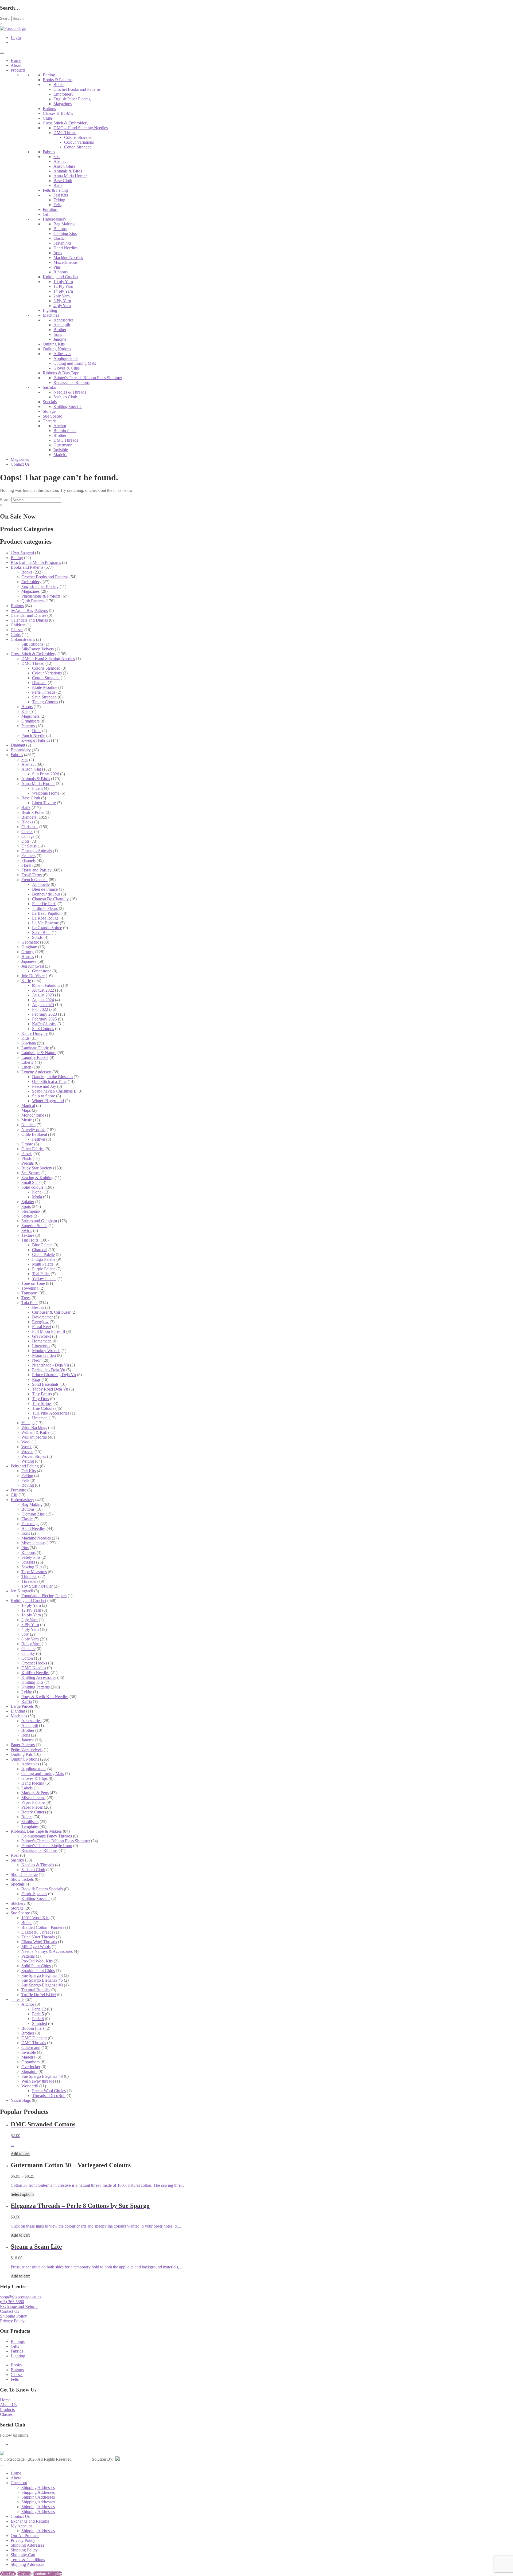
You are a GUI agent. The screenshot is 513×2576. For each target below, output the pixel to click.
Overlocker (31, 2067)
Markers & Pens (35, 1793)
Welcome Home (46, 793)
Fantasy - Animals (37, 851)
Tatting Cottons (45, 702)
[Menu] (2, 53)
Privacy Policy (12, 2321)
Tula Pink (30, 1303)
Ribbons (61, 272)
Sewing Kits (32, 1567)
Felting (59, 200)
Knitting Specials (68, 407)
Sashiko (49, 387)
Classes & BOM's (58, 113)
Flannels (28, 860)
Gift (46, 214)
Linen (26, 1067)
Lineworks (41, 1346)
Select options (22, 2194)
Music (27, 1120)
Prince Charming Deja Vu (54, 1375)
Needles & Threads (70, 392)
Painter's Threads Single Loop (47, 1846)
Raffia (27, 1701)
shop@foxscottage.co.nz (21, 2297)
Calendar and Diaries (28, 615)
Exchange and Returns (19, 2306)
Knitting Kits (32, 1682)
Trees (26, 1298)
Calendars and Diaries (29, 620)
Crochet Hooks (34, 1663)
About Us (8, 2405)
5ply (25, 1634)
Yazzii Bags (21, 2100)
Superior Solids (34, 1226)
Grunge (28, 952)
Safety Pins (31, 1557)
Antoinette (41, 884)
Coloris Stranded (78, 137)
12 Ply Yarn (63, 286)
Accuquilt (62, 325)
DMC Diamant (34, 2038)
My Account (21, 2526)
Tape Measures (34, 1572)
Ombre (27, 1144)
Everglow (40, 1322)
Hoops (27, 707)
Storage (49, 411)
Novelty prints (33, 1130)
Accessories (63, 320)
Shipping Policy (13, 2316)
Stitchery (18, 1903)
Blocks (27, 822)
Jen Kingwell (33, 966)
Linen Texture (44, 803)
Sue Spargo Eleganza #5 (42, 1980)
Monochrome (33, 1115)
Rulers (27, 1817)
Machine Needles (68, 258)
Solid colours (32, 1187)
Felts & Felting (55, 190)
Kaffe (26, 981)
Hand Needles (65, 248)
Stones (27, 1216)
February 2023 (44, 1014)
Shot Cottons (43, 1029)
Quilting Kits (54, 344)
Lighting (50, 310)
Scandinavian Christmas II (54, 1091)
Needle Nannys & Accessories (47, 1951)
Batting (49, 75)
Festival (39, 1139)
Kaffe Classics (44, 1024)
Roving (28, 1485)
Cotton (27, 1658)
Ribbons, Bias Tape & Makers (36, 1831)
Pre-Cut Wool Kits (37, 1961)
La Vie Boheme (45, 923)
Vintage (28, 1423)
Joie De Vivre (33, 976)
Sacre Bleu (41, 932)
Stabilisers (30, 1822)
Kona (37, 1192)
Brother (60, 330)
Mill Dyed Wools (36, 1947)
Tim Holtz (30, 1240)
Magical (28, 1106)
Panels (27, 1154)
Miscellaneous (65, 262)
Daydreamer (42, 1317)
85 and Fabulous (46, 985)
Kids (25, 1038)
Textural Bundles (36, 1990)
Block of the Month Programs (36, 562)
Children (18, 625)
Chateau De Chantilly (50, 899)
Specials (50, 402)
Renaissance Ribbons (71, 382)
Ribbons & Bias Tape (61, 373)
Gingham (29, 947)
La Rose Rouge (45, 918)
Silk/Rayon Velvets (38, 649)
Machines (51, 315)
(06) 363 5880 (12, 2302)
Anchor (60, 426)
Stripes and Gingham (39, 1221)
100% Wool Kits (35, 1918)
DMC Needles (34, 1668)
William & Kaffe (35, 1432)
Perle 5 (38, 2014)
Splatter (28, 1202)
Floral (26, 865)
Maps (26, 1110)
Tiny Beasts (42, 1394)
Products (18, 70)
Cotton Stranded (78, 147)
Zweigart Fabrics (36, 740)
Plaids (26, 1158)
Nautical (28, 1125)
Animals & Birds (68, 171)
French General (34, 880)
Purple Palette (44, 1269)
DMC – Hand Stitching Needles (81, 128)
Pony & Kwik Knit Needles (45, 1697)
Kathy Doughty (35, 1033)
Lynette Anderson (36, 1072)
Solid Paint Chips (36, 1966)
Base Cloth (63, 181)
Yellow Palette (44, 1279)
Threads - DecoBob (49, 2096)
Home (16, 60)
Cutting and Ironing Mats (75, 363)
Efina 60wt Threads (38, 1937)
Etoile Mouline (45, 687)
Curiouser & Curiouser (51, 1312)
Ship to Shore (44, 1096)
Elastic (59, 238)
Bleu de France (45, 889)
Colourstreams (23, 639)
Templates (30, 1826)
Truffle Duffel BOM (39, 1995)
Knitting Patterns (36, 1687)
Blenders (29, 817)
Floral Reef (42, 1327)
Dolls (37, 731)
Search (6, 18)
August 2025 (43, 1005)
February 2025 (44, 1019)
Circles (27, 832)
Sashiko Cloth (65, 397)
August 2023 (43, 995)
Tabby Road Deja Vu (50, 1389)
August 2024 (43, 1000)
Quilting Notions (57, 349)
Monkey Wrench (46, 1351)
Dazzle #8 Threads (37, 1932)
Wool (26, 1442)
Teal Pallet (41, 1274)
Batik (58, 185)
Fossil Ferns (32, 875)
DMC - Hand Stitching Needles (48, 659)
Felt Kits (61, 195)
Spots (26, 1206)
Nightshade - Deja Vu (50, 1365)
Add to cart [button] (20, 2154)
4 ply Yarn (62, 306)
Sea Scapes (31, 1173)
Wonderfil (30, 2086)
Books (59, 85)
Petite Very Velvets (27, 1750)
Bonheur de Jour (46, 894)
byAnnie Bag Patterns (29, 610)
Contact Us (20, 464)
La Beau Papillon (47, 913)
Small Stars (31, 1182)
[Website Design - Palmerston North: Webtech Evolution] (117, 2459)
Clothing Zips (65, 233)
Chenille (28, 1649)
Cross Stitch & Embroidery (66, 123)
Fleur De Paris (44, 904)
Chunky (28, 1653)
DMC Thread (65, 133)
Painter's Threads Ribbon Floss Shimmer (88, 378)
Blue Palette (42, 1245)
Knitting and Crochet (61, 277)
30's (57, 157)
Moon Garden (44, 1355)
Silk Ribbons (32, 644)
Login (16, 38)
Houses (28, 957)
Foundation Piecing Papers (44, 1596)
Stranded (40, 2023)
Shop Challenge (24, 1874)
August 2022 (43, 990)
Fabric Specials (34, 1894)
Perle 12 (39, 2009)
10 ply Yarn (63, 282)
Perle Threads (44, 692)
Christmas (30, 827)
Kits (25, 711)
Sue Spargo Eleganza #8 (42, 1985)
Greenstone (42, 971)
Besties (38, 1307)
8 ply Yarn (30, 1639)
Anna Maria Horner (70, 176)
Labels (27, 1788)
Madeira (60, 455)
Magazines (63, 104)
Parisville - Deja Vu (49, 1370)
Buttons (49, 109)
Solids (37, 937)
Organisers (30, 721)
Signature (29, 2072)
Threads (50, 421)
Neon (37, 1360)
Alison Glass (64, 166)
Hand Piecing (33, 1783)
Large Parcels (22, 1706)
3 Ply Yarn (62, 301)
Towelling (30, 1288)
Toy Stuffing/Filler (37, 1586)
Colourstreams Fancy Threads (47, 1836)
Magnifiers (30, 716)
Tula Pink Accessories (51, 1413)
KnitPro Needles (35, 1673)
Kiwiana (29, 1043)
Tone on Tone (33, 1283)
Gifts (15, 2346)
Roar (36, 1379)
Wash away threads (38, 2081)
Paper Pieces (32, 1807)
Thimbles (29, 1576)
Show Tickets (22, 1879)
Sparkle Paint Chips (38, 1971)
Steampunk (31, 1211)
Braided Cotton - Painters (43, 1927)
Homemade (42, 1341)
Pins (57, 267)
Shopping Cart (23, 2555)
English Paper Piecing (72, 99)
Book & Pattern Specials (42, 1889)
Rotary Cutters (34, 1812)
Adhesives (62, 354)
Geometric (30, 942)
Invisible (61, 450)
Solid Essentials (45, 1384)
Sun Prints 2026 (46, 774)
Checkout (19, 2483)
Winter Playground (48, 1101)
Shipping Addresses (38, 2487)
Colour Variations (79, 142)
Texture (28, 1235)
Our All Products (25, 2536)
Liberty (28, 1062)
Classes (17, 630)
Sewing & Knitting (37, 1178)
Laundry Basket (35, 1057)
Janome (60, 339)
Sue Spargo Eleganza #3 (42, 1975)
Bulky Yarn (31, 1644)
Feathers (28, 856)
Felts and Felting (25, 1466)
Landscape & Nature (39, 1053)
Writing (28, 1461)
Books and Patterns (27, 567)
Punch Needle (33, 735)
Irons (58, 253)
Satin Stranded (44, 697)
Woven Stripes (34, 1456)
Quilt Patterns (33, 601)
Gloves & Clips (67, 368)
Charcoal (40, 1250)
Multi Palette (43, 1264)
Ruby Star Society (37, 1168)
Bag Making (64, 224)
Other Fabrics (33, 1149)
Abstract (61, 161)
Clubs (48, 118)
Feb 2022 (40, 1009)
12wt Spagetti (22, 553)
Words (27, 1447)
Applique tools (66, 358)
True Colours (43, 1408)
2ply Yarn (62, 296)
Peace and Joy (44, 1086)
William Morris (34, 1437)
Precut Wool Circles (49, 2091)
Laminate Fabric (35, 1048)
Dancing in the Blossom (52, 1077)
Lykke (27, 1692)
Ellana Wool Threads (39, 1942)
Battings (18, 2341)
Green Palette (43, 1254)
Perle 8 (38, 2019)
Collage (28, 836)
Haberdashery (55, 219)
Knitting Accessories (39, 1677)
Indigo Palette (44, 1259)
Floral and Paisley (36, 870)
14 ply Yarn (63, 291)
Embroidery (63, 94)
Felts (57, 205)
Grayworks (42, 1336)
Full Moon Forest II (49, 1331)
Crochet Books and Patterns (77, 89)
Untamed (40, 1418)
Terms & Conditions (28, 2560)
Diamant (39, 683)
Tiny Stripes (42, 1403)
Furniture (50, 209)
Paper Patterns (23, 1745)
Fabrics (49, 152)
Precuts (28, 1163)
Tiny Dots (40, 1399)
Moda (37, 1197)
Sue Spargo (53, 416)
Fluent (37, 788)
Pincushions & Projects (41, 596)
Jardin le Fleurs (45, 908)
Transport (29, 1293)
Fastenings (62, 243)
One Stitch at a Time (49, 1081)
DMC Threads (66, 440)
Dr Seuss (29, 846)
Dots (25, 841)
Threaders (30, 1581)
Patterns (28, 726)
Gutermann (63, 445)
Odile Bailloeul (34, 1134)
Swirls (27, 1230)
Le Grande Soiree (47, 928)
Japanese (29, 961)
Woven (27, 1452)
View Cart (8, 2574)
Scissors (28, 1562)
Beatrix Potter (33, 812)
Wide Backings (34, 1428)
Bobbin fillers (65, 431)
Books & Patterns (58, 80)
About (16, 65)
